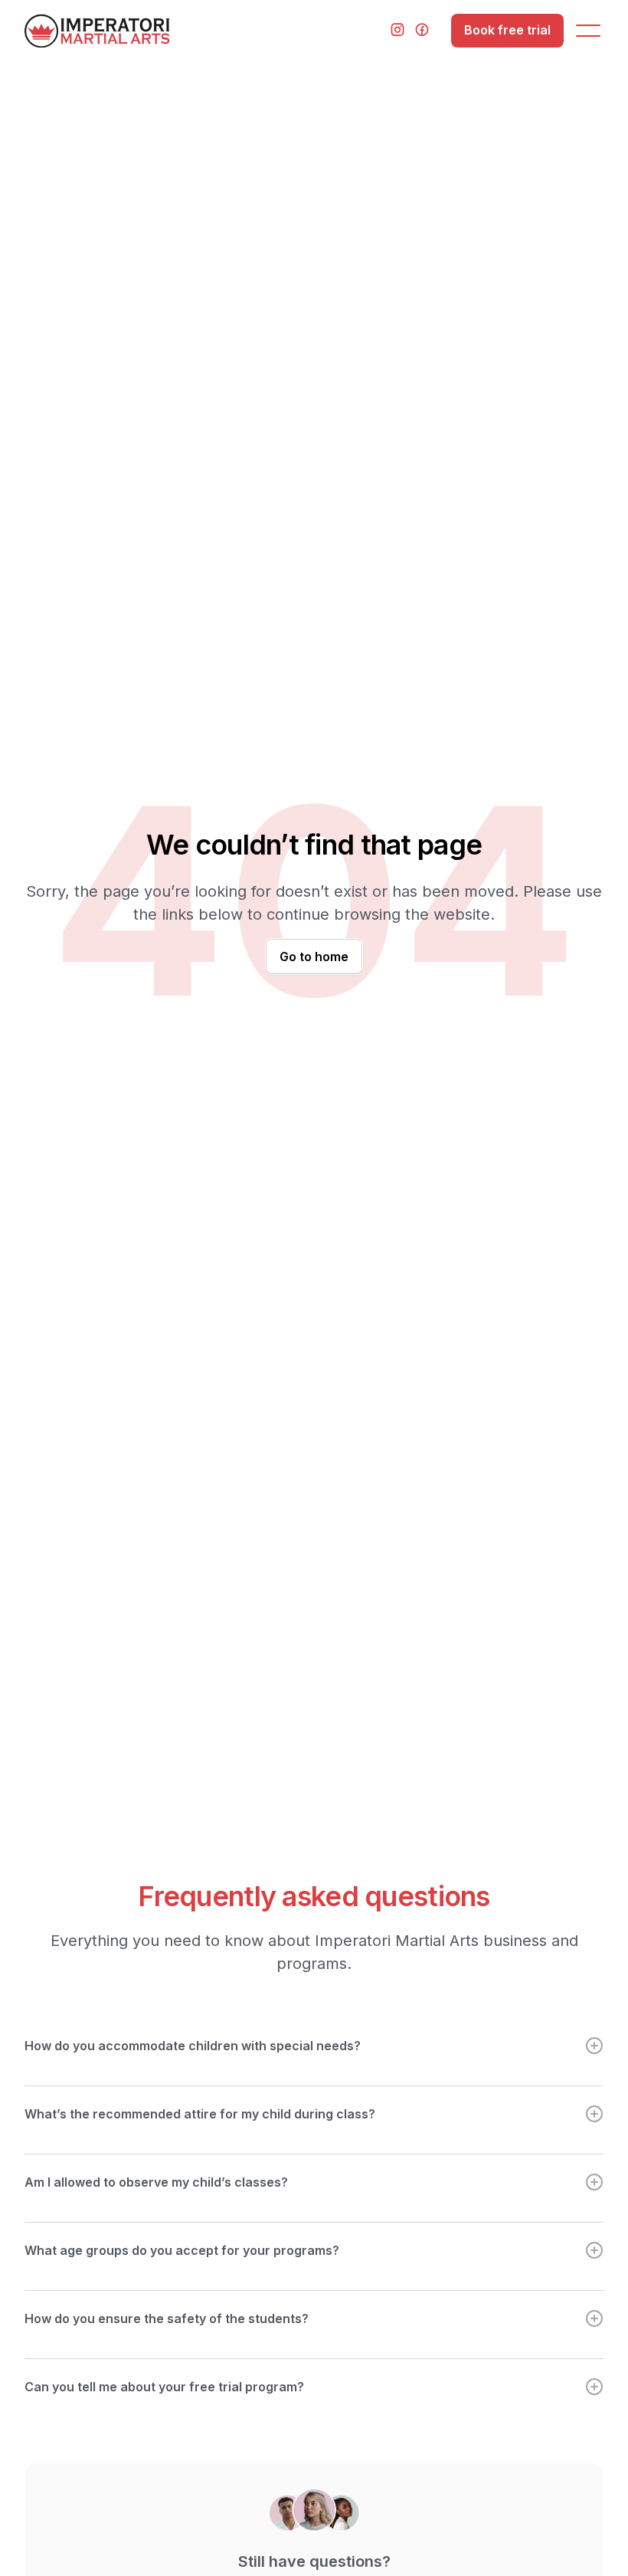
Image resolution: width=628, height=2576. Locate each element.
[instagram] (397, 31)
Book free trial (507, 30)
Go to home (314, 957)
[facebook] (422, 31)
